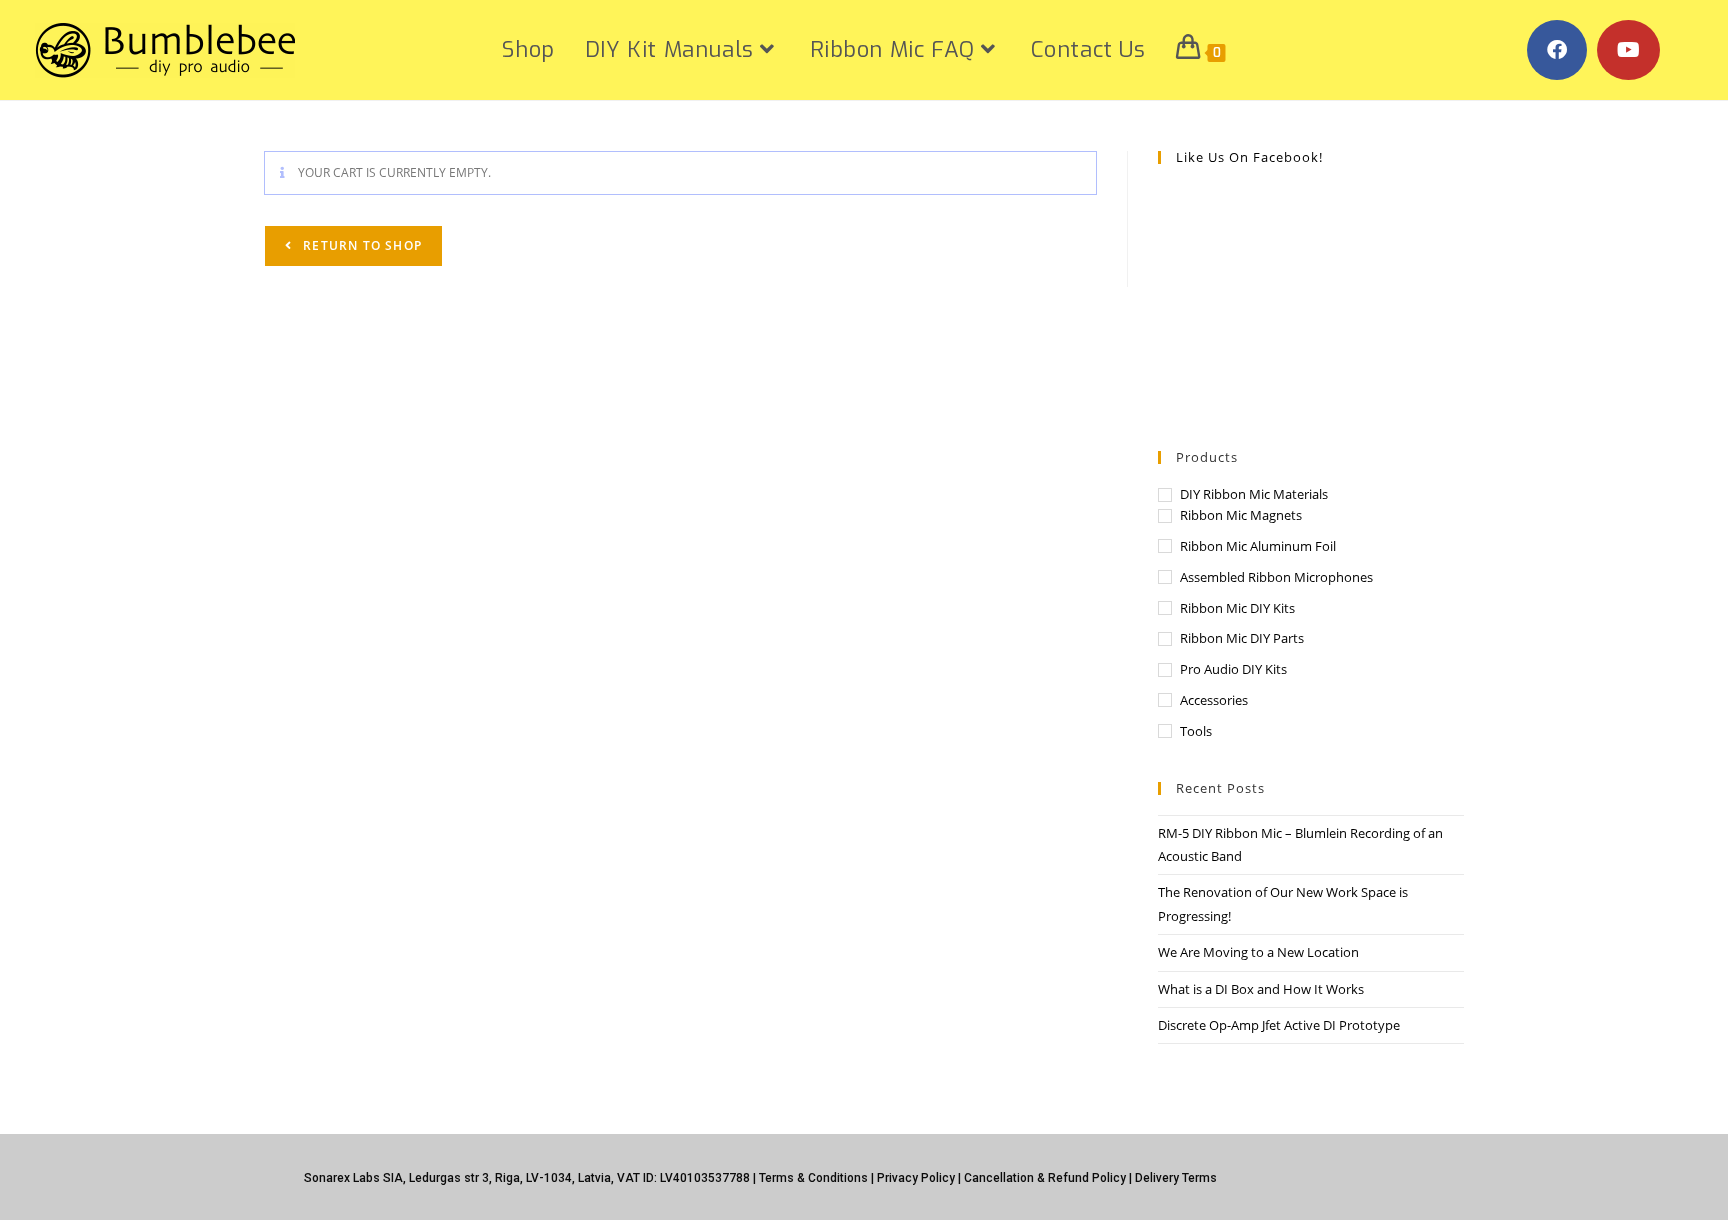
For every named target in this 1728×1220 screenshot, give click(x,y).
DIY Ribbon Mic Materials (1254, 494)
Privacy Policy (916, 1178)
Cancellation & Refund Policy (1045, 1178)
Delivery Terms (1176, 1178)
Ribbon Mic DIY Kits (1237, 608)
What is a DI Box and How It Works (1261, 989)
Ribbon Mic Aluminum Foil (1258, 546)
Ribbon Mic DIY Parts (1242, 638)
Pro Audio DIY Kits (1233, 669)
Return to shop (360, 245)
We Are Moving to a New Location (1258, 952)
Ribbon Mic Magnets (1241, 515)
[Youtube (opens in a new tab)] (1628, 50)
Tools (1196, 731)
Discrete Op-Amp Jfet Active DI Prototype (1279, 1025)
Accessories (1214, 700)
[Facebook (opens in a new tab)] (1557, 50)
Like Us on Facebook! (1249, 157)
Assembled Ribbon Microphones (1276, 577)
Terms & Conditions (813, 1178)
